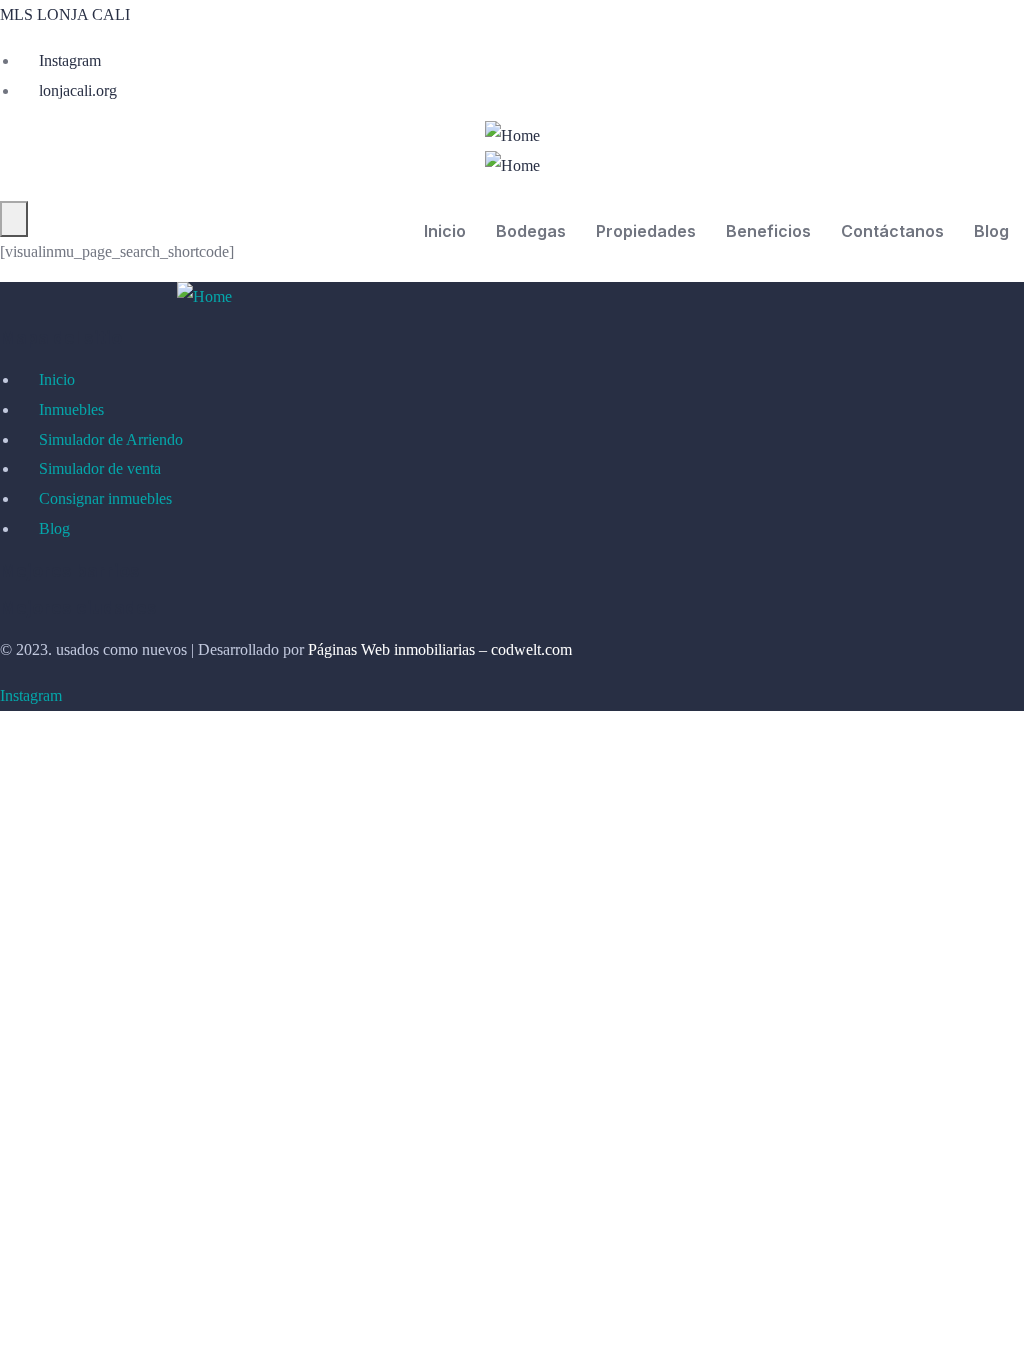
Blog (991, 231)
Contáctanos (892, 231)
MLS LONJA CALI (65, 14)
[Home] (512, 136)
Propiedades (646, 231)
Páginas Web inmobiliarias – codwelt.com (440, 649)
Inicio (445, 231)
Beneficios (768, 231)
